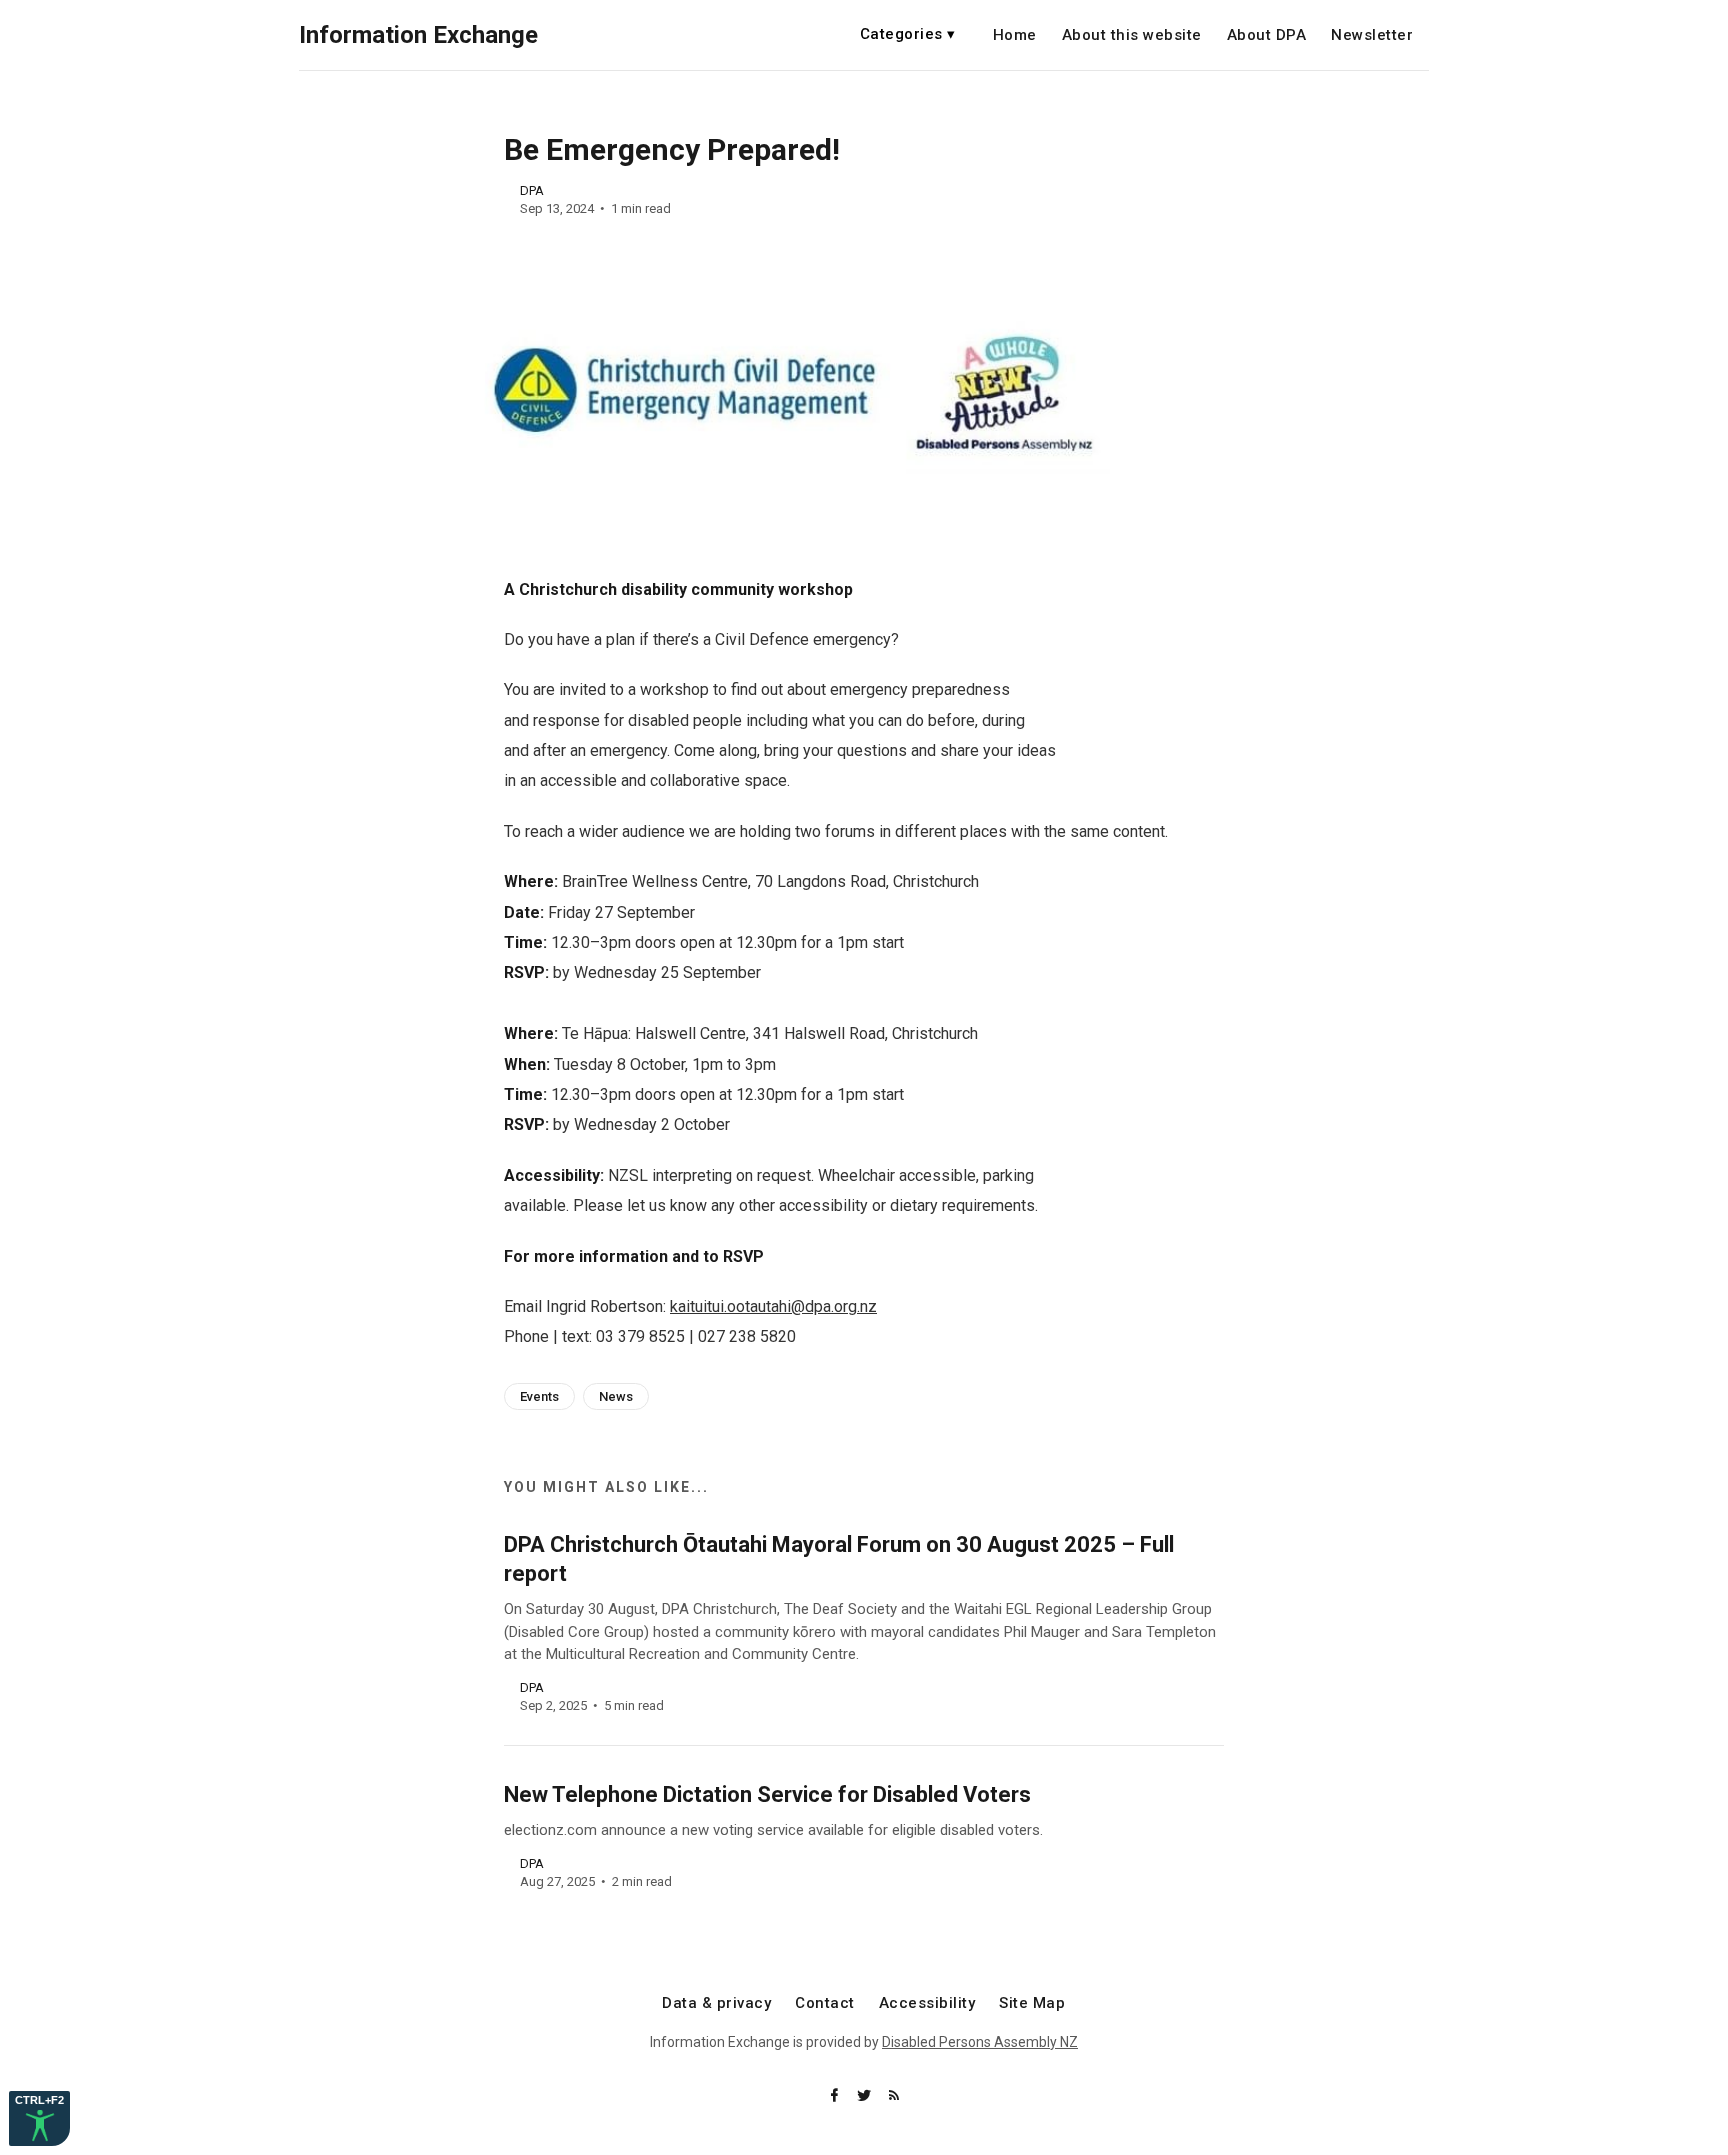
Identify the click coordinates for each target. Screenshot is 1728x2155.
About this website (1132, 35)
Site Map (1032, 2003)
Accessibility (927, 2003)
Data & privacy (716, 2003)
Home (1015, 35)
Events (539, 1396)
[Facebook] (836, 2096)
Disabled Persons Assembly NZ (980, 2042)
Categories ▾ (908, 34)
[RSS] (894, 2096)
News (616, 1396)
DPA (532, 190)
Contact (825, 2003)
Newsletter (1372, 35)
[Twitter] (866, 2096)
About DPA (1267, 35)
